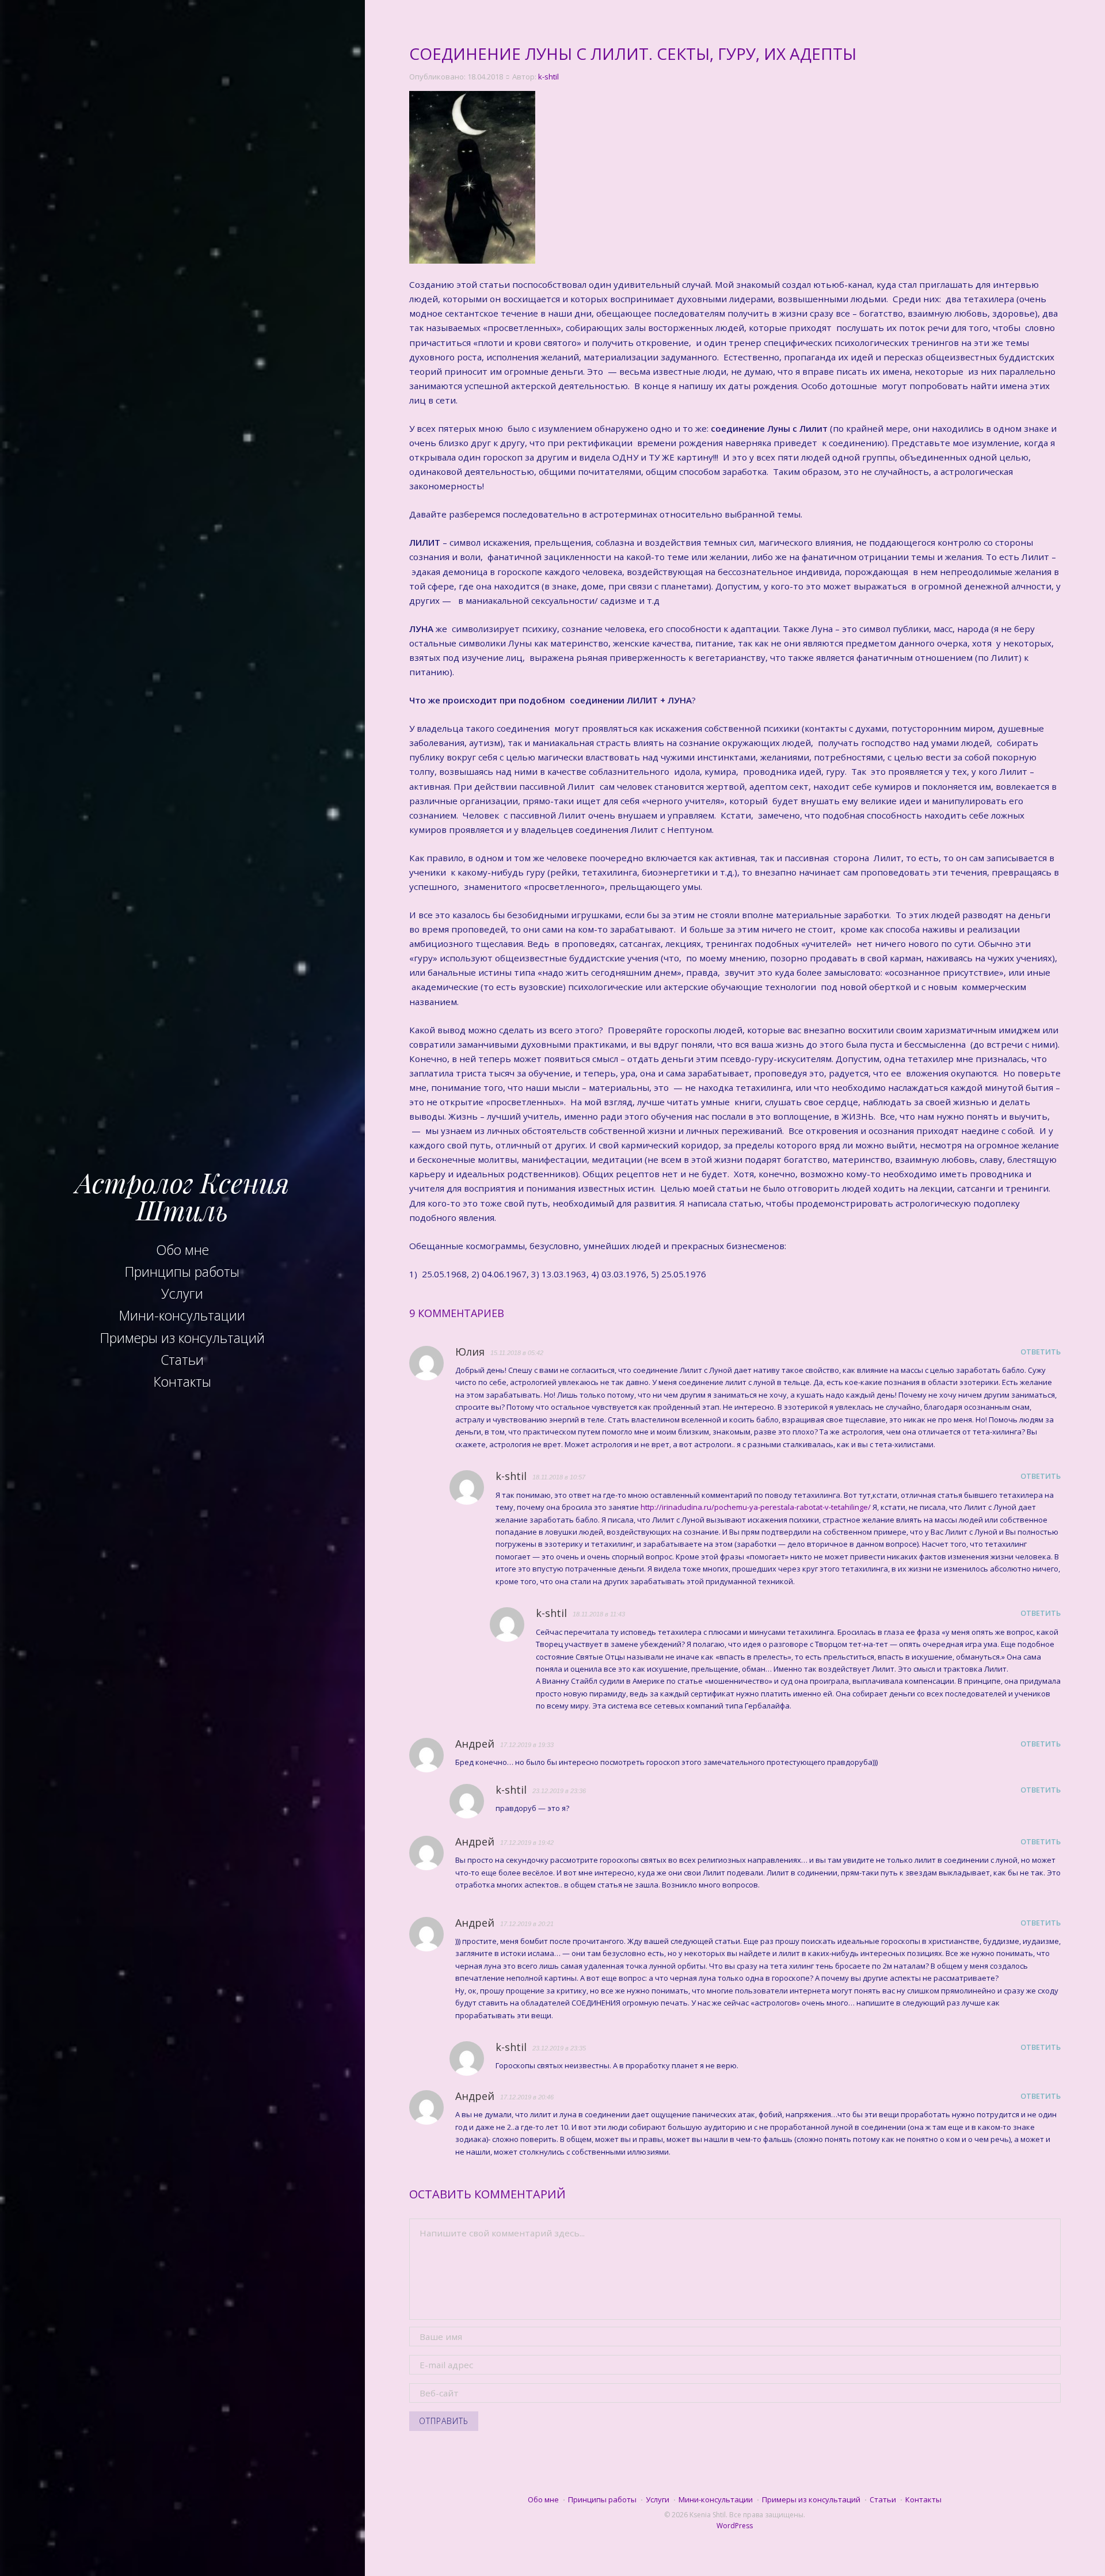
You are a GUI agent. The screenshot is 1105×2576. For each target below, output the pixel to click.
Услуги (182, 1293)
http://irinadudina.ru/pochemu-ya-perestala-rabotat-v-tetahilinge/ (756, 1507)
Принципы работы (182, 1272)
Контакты (182, 1382)
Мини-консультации (182, 1315)
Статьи (182, 1360)
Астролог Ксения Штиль (182, 1196)
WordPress (735, 2526)
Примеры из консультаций (182, 1338)
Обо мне (182, 1250)
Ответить (1041, 1352)
